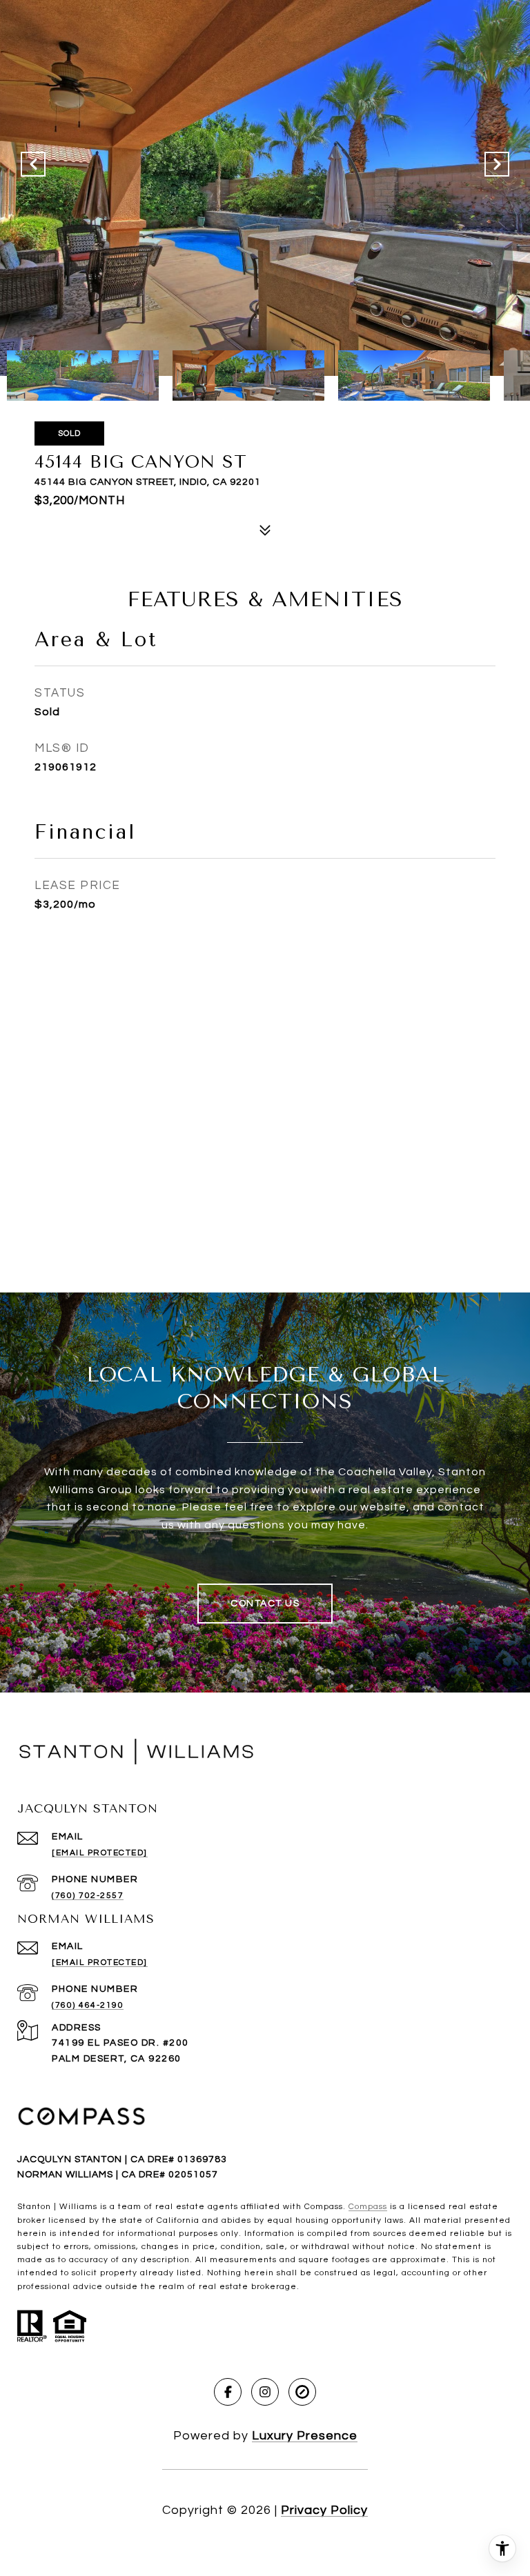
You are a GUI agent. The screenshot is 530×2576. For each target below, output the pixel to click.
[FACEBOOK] (228, 2392)
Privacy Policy (324, 2510)
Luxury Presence (305, 2436)
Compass (368, 2207)
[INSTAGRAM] (265, 2392)
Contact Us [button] (265, 1604)
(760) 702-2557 (88, 1896)
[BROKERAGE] (302, 2392)
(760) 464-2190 (88, 2005)
